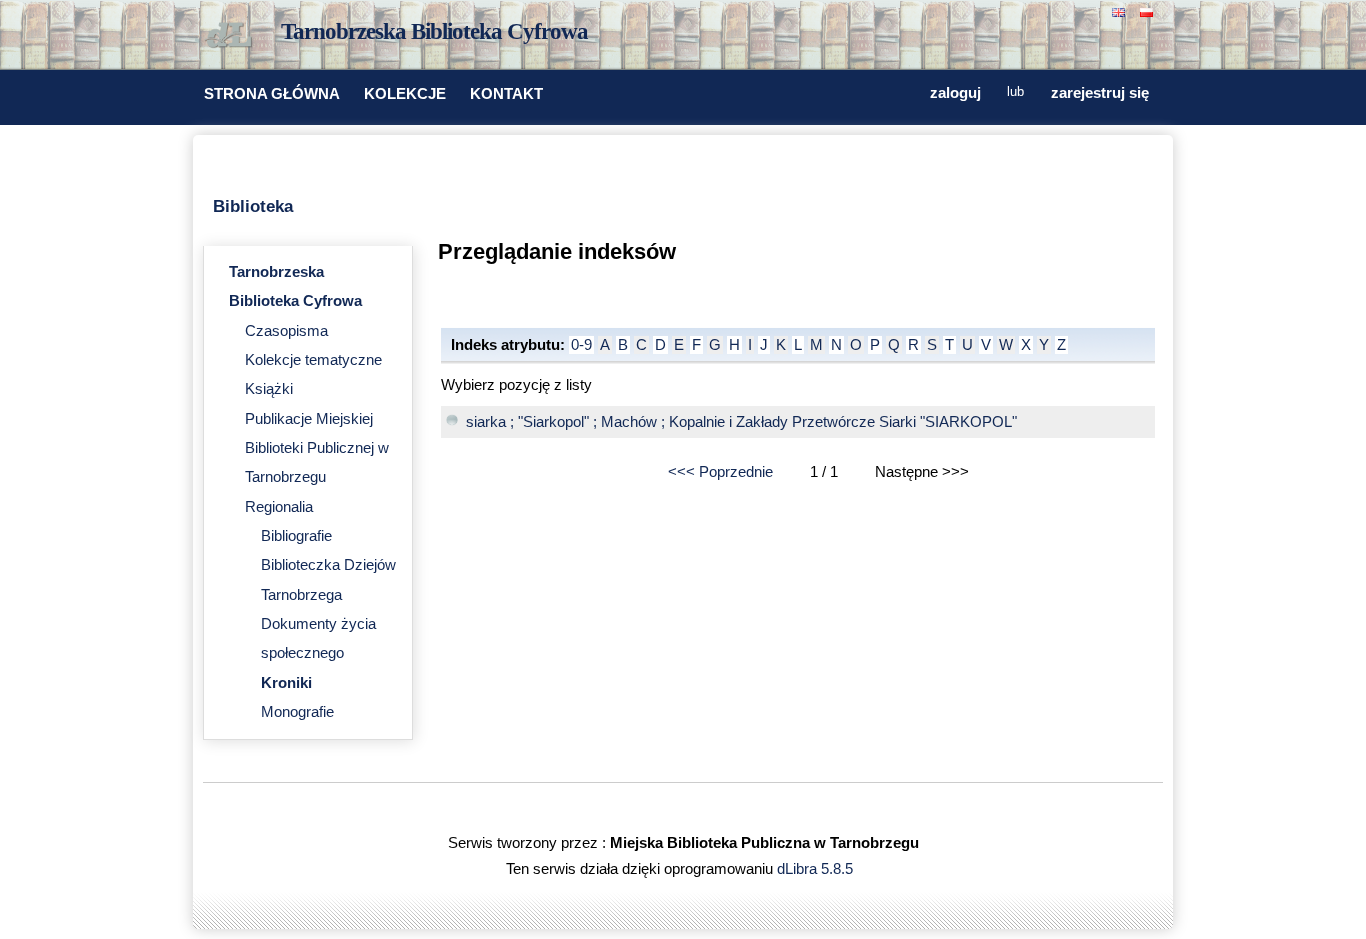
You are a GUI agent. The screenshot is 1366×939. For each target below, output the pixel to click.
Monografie (297, 712)
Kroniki (286, 683)
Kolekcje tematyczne (313, 360)
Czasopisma (286, 331)
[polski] (1149, 10)
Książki (269, 389)
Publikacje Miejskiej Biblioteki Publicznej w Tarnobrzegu (317, 448)
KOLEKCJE (405, 94)
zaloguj (955, 93)
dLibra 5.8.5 (817, 869)
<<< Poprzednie (720, 472)
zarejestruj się (1100, 93)
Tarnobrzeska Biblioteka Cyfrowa (434, 31)
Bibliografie (296, 536)
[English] (1121, 10)
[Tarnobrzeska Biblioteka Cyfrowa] (233, 36)
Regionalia (279, 507)
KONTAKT (506, 94)
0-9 (581, 345)
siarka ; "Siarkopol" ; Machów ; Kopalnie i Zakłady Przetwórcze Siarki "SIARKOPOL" (741, 422)
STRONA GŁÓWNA (272, 94)
